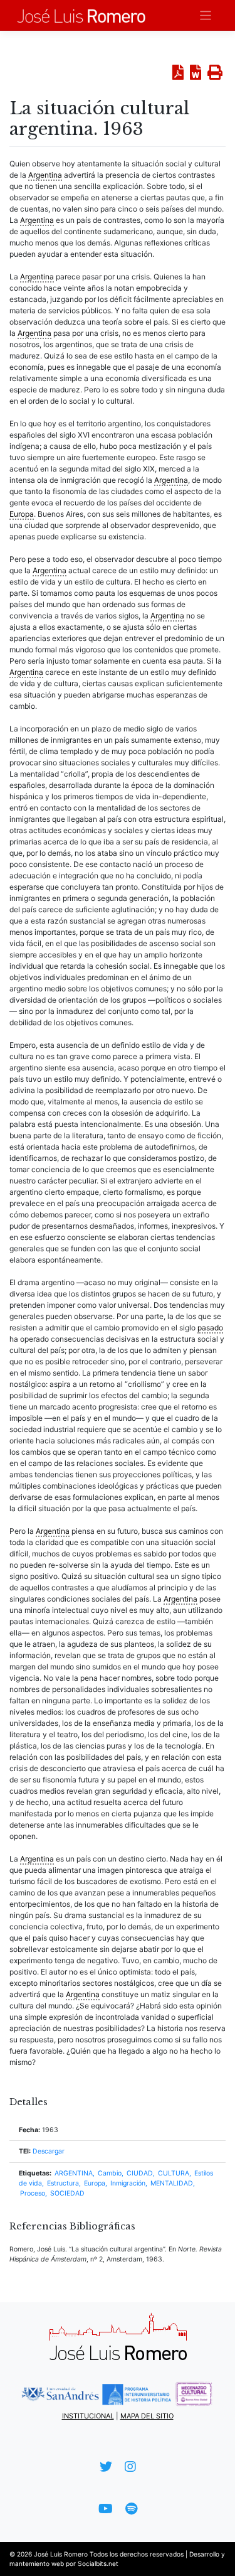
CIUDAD (140, 2173)
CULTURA (174, 2173)
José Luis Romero (61, 2554)
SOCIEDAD (67, 2193)
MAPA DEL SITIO (147, 2416)
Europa (95, 2183)
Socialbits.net (98, 2563)
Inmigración (128, 2183)
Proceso (33, 2193)
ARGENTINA (74, 2173)
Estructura (63, 2183)
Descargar (49, 2151)
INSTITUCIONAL (88, 2416)
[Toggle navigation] (206, 15)
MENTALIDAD (172, 2183)
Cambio (110, 2173)
